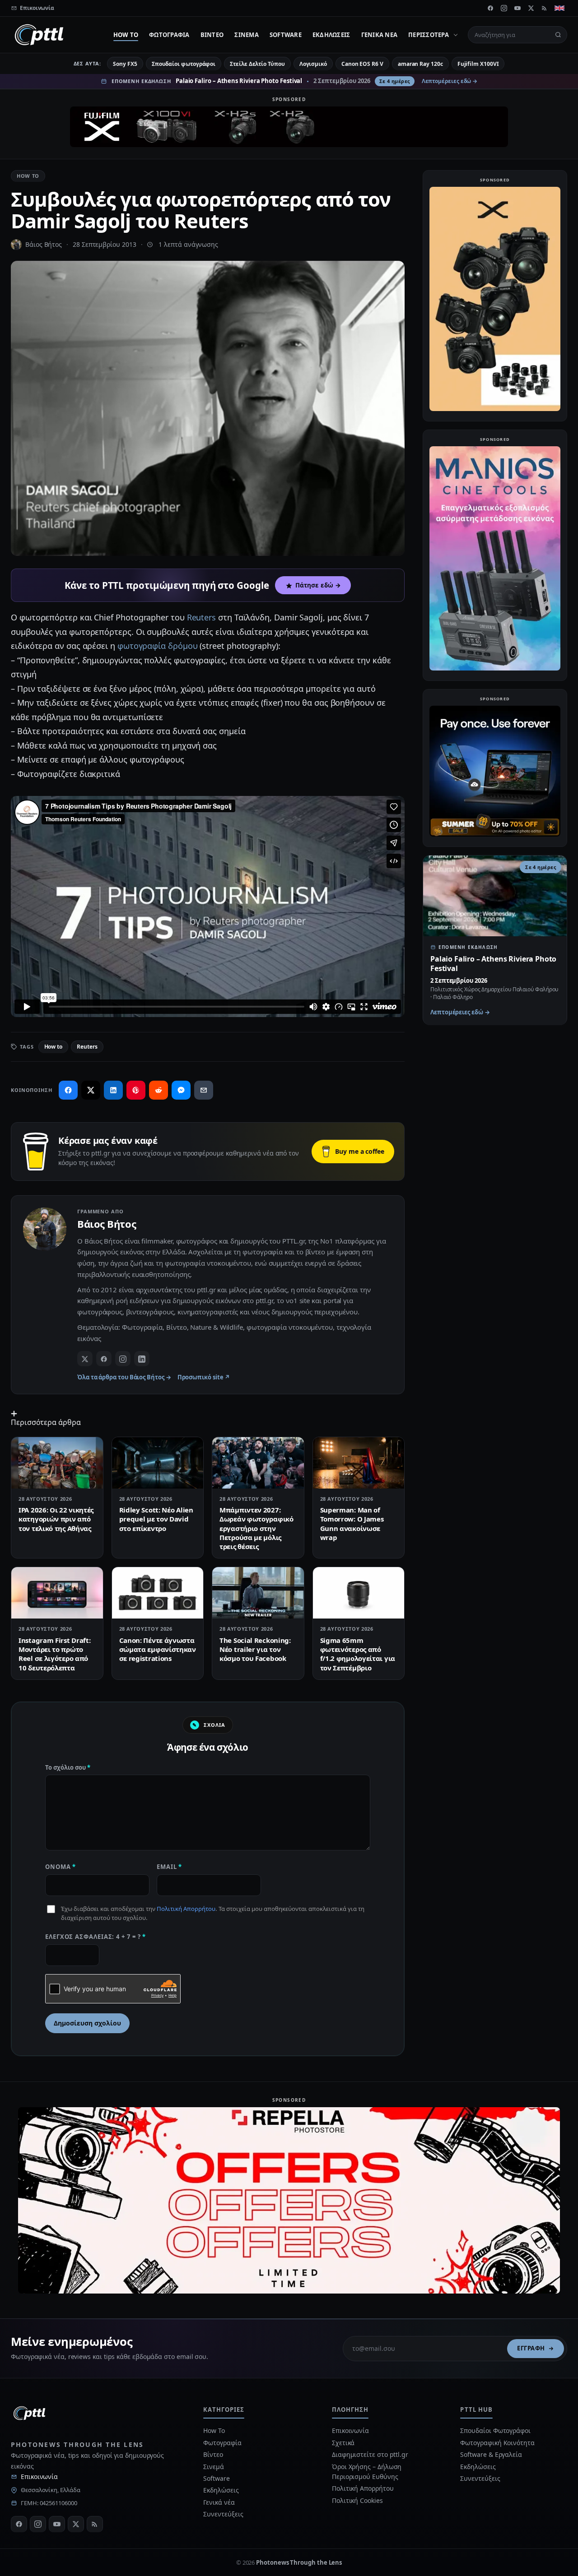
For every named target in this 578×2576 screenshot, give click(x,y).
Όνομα (61, 1867)
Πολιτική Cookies (357, 2500)
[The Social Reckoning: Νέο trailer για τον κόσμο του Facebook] (258, 1593)
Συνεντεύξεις (223, 2514)
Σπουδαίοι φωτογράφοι (184, 64)
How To (126, 35)
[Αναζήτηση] (558, 35)
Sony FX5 (125, 64)
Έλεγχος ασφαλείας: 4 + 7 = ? (96, 1937)
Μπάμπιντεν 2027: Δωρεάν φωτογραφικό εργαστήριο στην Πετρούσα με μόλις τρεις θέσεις (256, 1528)
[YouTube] (517, 8)
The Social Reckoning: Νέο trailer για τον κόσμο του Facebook (255, 1649)
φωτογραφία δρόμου (158, 646)
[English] (559, 8)
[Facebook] (490, 8)
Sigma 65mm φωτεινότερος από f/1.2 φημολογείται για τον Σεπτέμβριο (358, 1654)
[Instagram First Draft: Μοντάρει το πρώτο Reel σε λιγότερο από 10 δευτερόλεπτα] (57, 1593)
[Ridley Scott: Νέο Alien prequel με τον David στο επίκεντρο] (158, 1463)
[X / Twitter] (85, 1359)
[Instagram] (504, 8)
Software (286, 35)
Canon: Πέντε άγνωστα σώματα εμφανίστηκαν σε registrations (158, 1649)
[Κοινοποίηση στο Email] (204, 1090)
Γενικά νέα (380, 35)
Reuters (201, 617)
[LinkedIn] (142, 1359)
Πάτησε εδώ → (318, 585)
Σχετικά (343, 2443)
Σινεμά (247, 35)
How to (54, 1047)
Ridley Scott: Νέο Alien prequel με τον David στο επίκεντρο (156, 1519)
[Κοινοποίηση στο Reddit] (158, 1090)
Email (169, 1867)
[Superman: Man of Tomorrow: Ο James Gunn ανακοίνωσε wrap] (359, 1463)
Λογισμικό (313, 64)
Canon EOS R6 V (362, 64)
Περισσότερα (429, 35)
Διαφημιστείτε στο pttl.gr (370, 2454)
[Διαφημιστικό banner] (289, 127)
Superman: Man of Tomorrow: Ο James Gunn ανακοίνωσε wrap (352, 1524)
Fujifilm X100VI (478, 64)
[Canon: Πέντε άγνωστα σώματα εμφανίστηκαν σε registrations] (158, 1593)
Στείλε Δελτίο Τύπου (257, 64)
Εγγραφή (531, 2348)
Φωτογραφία (169, 35)
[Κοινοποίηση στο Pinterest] (136, 1090)
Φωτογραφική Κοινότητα (497, 2443)
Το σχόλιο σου (68, 1767)
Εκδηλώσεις (331, 35)
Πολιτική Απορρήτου (186, 1909)
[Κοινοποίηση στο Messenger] (181, 1090)
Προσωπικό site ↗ (204, 1377)
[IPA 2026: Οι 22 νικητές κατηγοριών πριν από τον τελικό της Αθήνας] (57, 1463)
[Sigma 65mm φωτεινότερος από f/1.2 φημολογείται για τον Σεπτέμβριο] (359, 1593)
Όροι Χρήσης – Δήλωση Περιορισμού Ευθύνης (367, 2472)
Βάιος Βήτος (44, 244)
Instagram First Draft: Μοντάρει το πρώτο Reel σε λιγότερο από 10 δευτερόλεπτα (54, 1654)
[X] (531, 8)
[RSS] (545, 8)
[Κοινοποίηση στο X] (91, 1090)
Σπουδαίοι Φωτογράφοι (495, 2430)
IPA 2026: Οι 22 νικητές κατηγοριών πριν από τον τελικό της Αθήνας (56, 1519)
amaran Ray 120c (420, 64)
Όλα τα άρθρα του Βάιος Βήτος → (124, 1377)
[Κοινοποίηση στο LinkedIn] (113, 1090)
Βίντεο (212, 35)
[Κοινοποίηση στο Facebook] (68, 1090)
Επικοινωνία (39, 2477)
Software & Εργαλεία (491, 2454)
